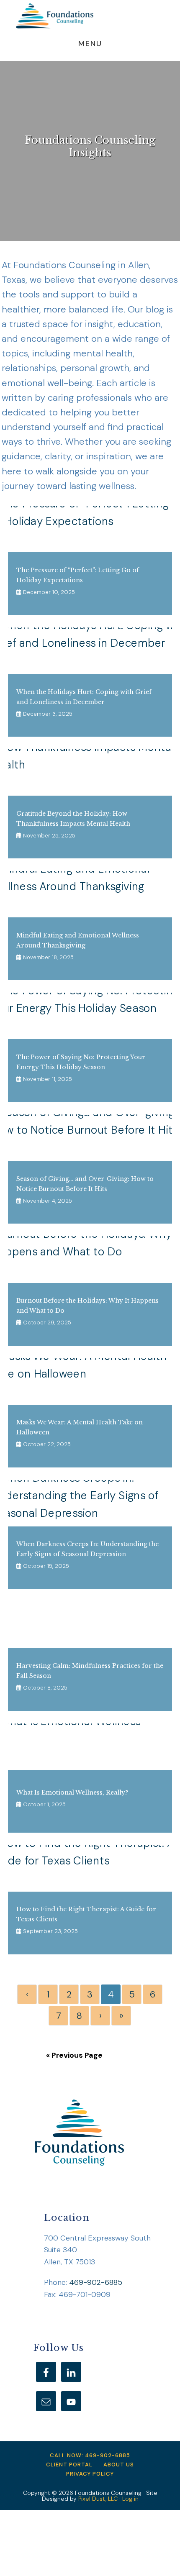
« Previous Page (74, 2055)
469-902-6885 (96, 2282)
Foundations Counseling (54, 16)
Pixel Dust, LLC (98, 2499)
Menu (90, 44)
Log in (130, 2499)
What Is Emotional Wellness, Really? (72, 1792)
